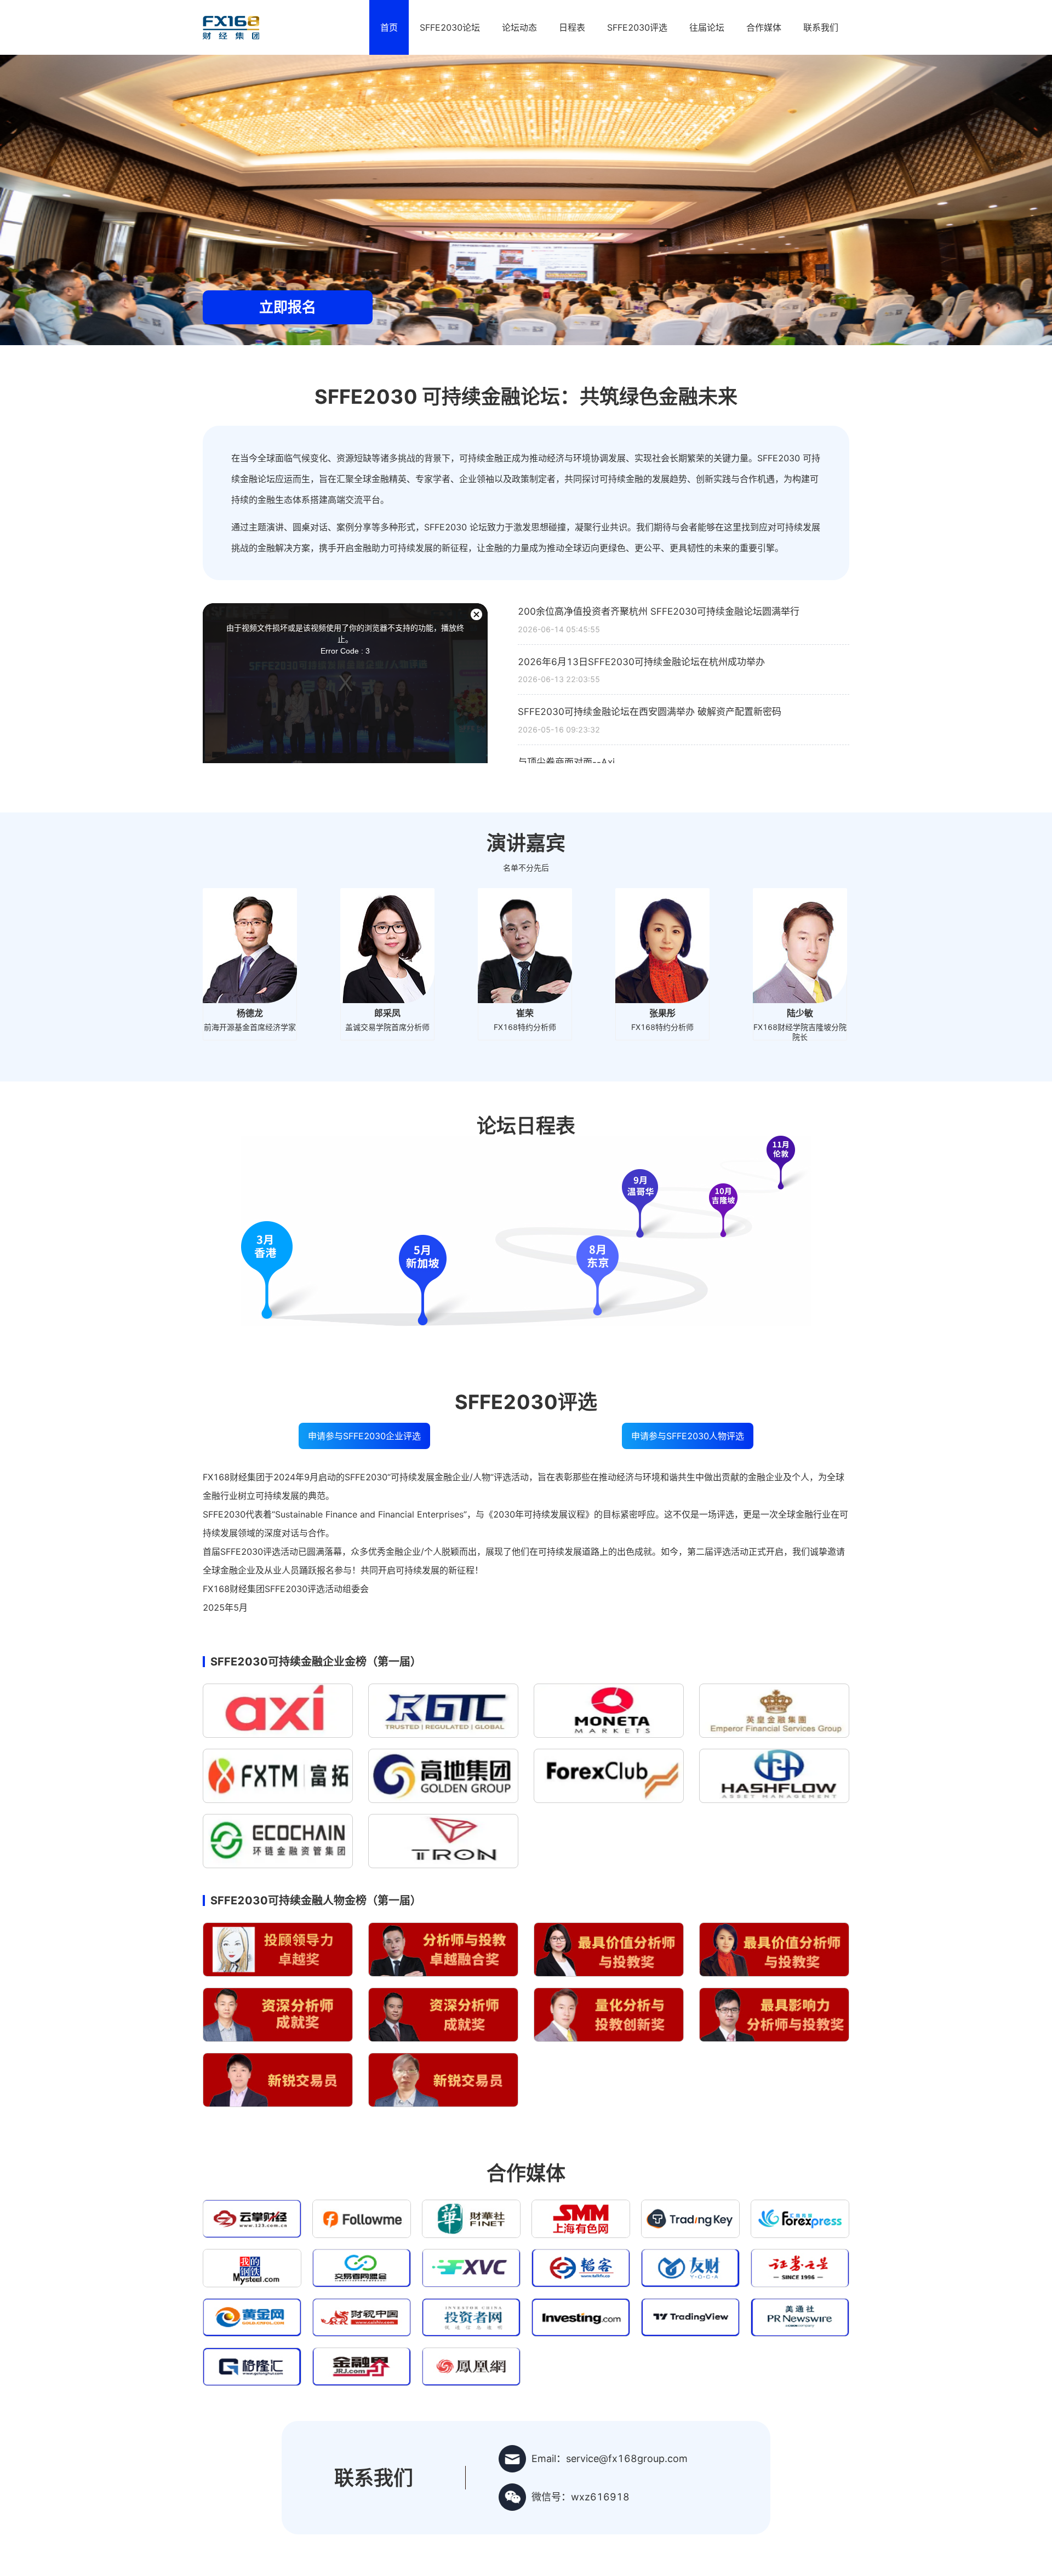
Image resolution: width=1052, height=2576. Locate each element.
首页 (389, 27)
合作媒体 (764, 27)
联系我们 (821, 27)
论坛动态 (519, 27)
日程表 (572, 27)
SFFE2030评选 (637, 27)
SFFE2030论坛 (450, 27)
